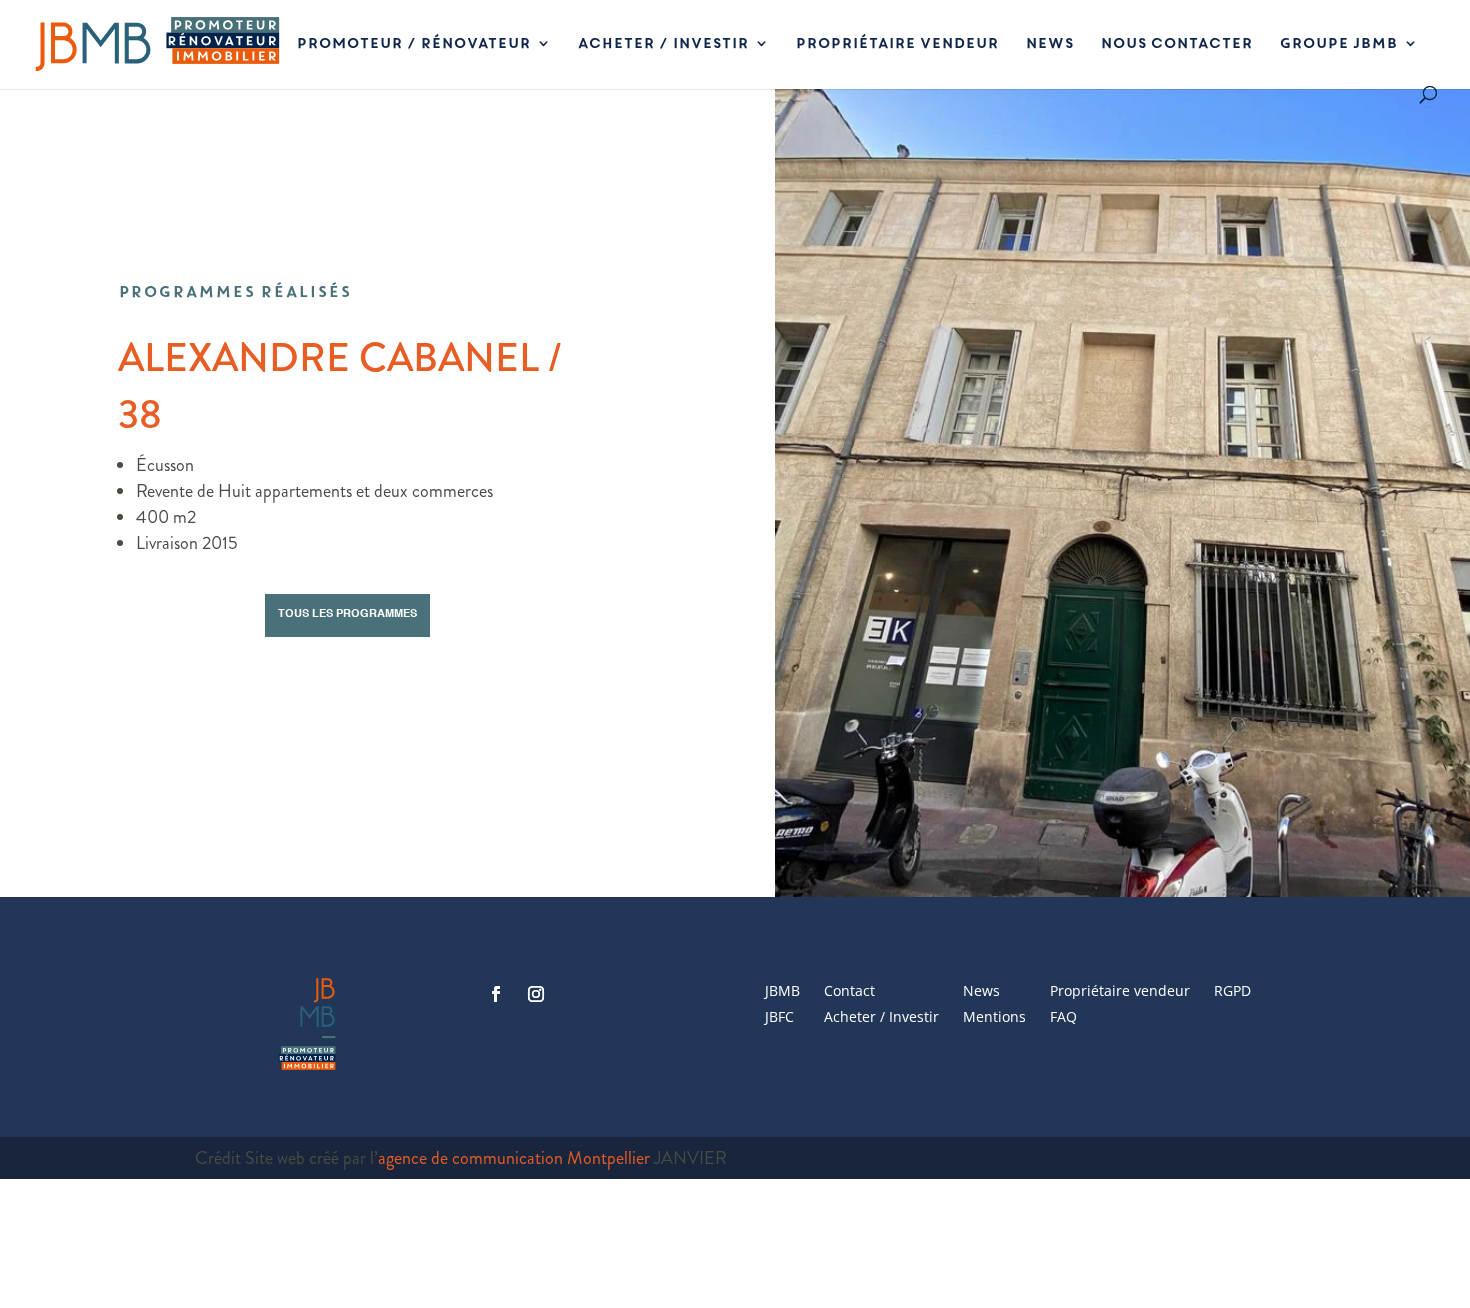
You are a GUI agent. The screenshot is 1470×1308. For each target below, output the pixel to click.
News (1049, 44)
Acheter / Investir (662, 44)
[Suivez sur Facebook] (496, 994)
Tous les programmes (347, 614)
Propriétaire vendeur (896, 44)
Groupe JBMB (1338, 44)
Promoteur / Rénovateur (413, 44)
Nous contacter (1176, 44)
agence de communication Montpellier (514, 1158)
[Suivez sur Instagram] (536, 994)
